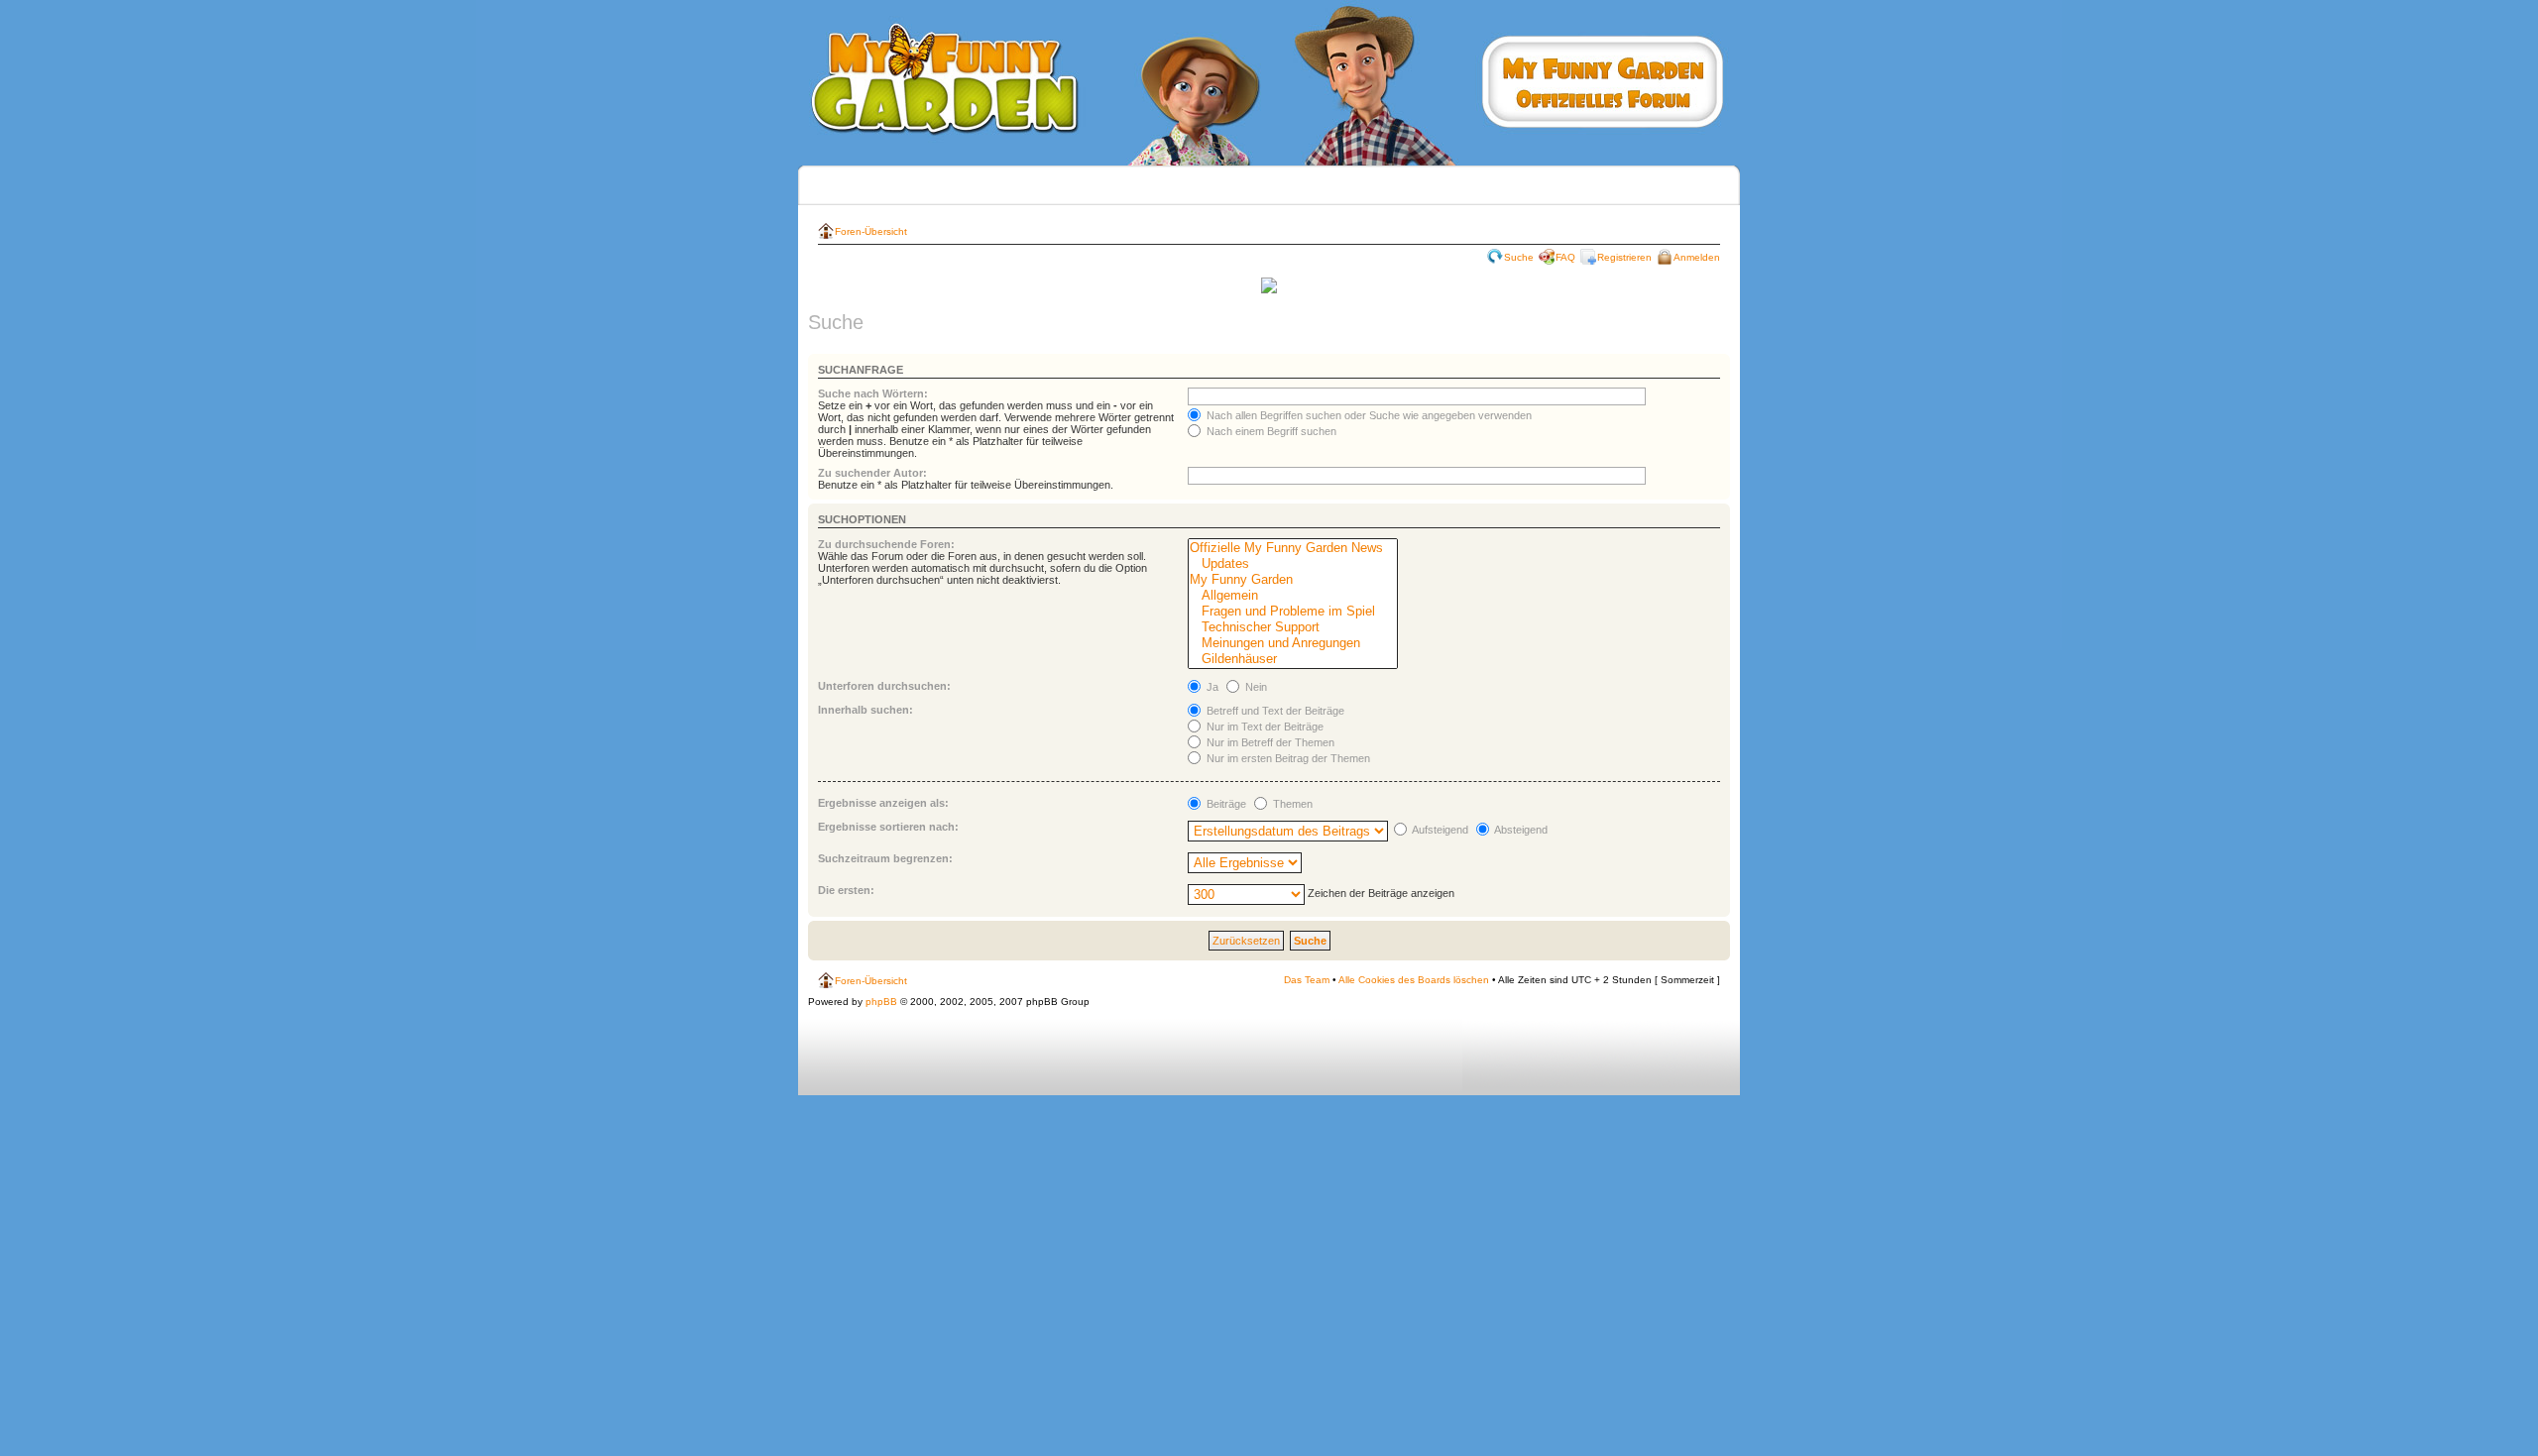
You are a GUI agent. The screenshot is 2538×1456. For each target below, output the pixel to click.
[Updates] (1293, 564)
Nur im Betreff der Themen (1269, 742)
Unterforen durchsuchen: (884, 686)
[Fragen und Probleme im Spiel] (1293, 612)
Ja (1211, 687)
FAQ (1565, 257)
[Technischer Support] (1293, 627)
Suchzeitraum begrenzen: (885, 858)
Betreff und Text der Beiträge (1274, 711)
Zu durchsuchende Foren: (886, 544)
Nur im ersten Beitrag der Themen (1287, 758)
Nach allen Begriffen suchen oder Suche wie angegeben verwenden (1368, 415)
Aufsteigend (1439, 830)
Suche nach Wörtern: (873, 393)
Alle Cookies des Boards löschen (1414, 980)
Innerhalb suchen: (865, 710)
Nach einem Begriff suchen (1270, 431)
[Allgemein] (1293, 596)
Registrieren (1624, 257)
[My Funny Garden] (1293, 580)
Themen (1291, 804)
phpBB (881, 1002)
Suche (1519, 257)
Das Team (1307, 980)
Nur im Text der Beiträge (1264, 727)
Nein (1255, 687)
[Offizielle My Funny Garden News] (1293, 548)
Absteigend (1520, 830)
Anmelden (1697, 257)
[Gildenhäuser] (1293, 659)
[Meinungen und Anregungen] (1293, 643)
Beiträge (1225, 804)
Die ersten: (846, 890)
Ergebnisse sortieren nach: (888, 827)
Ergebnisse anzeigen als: (883, 803)
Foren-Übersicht (871, 231)
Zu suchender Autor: (872, 473)
